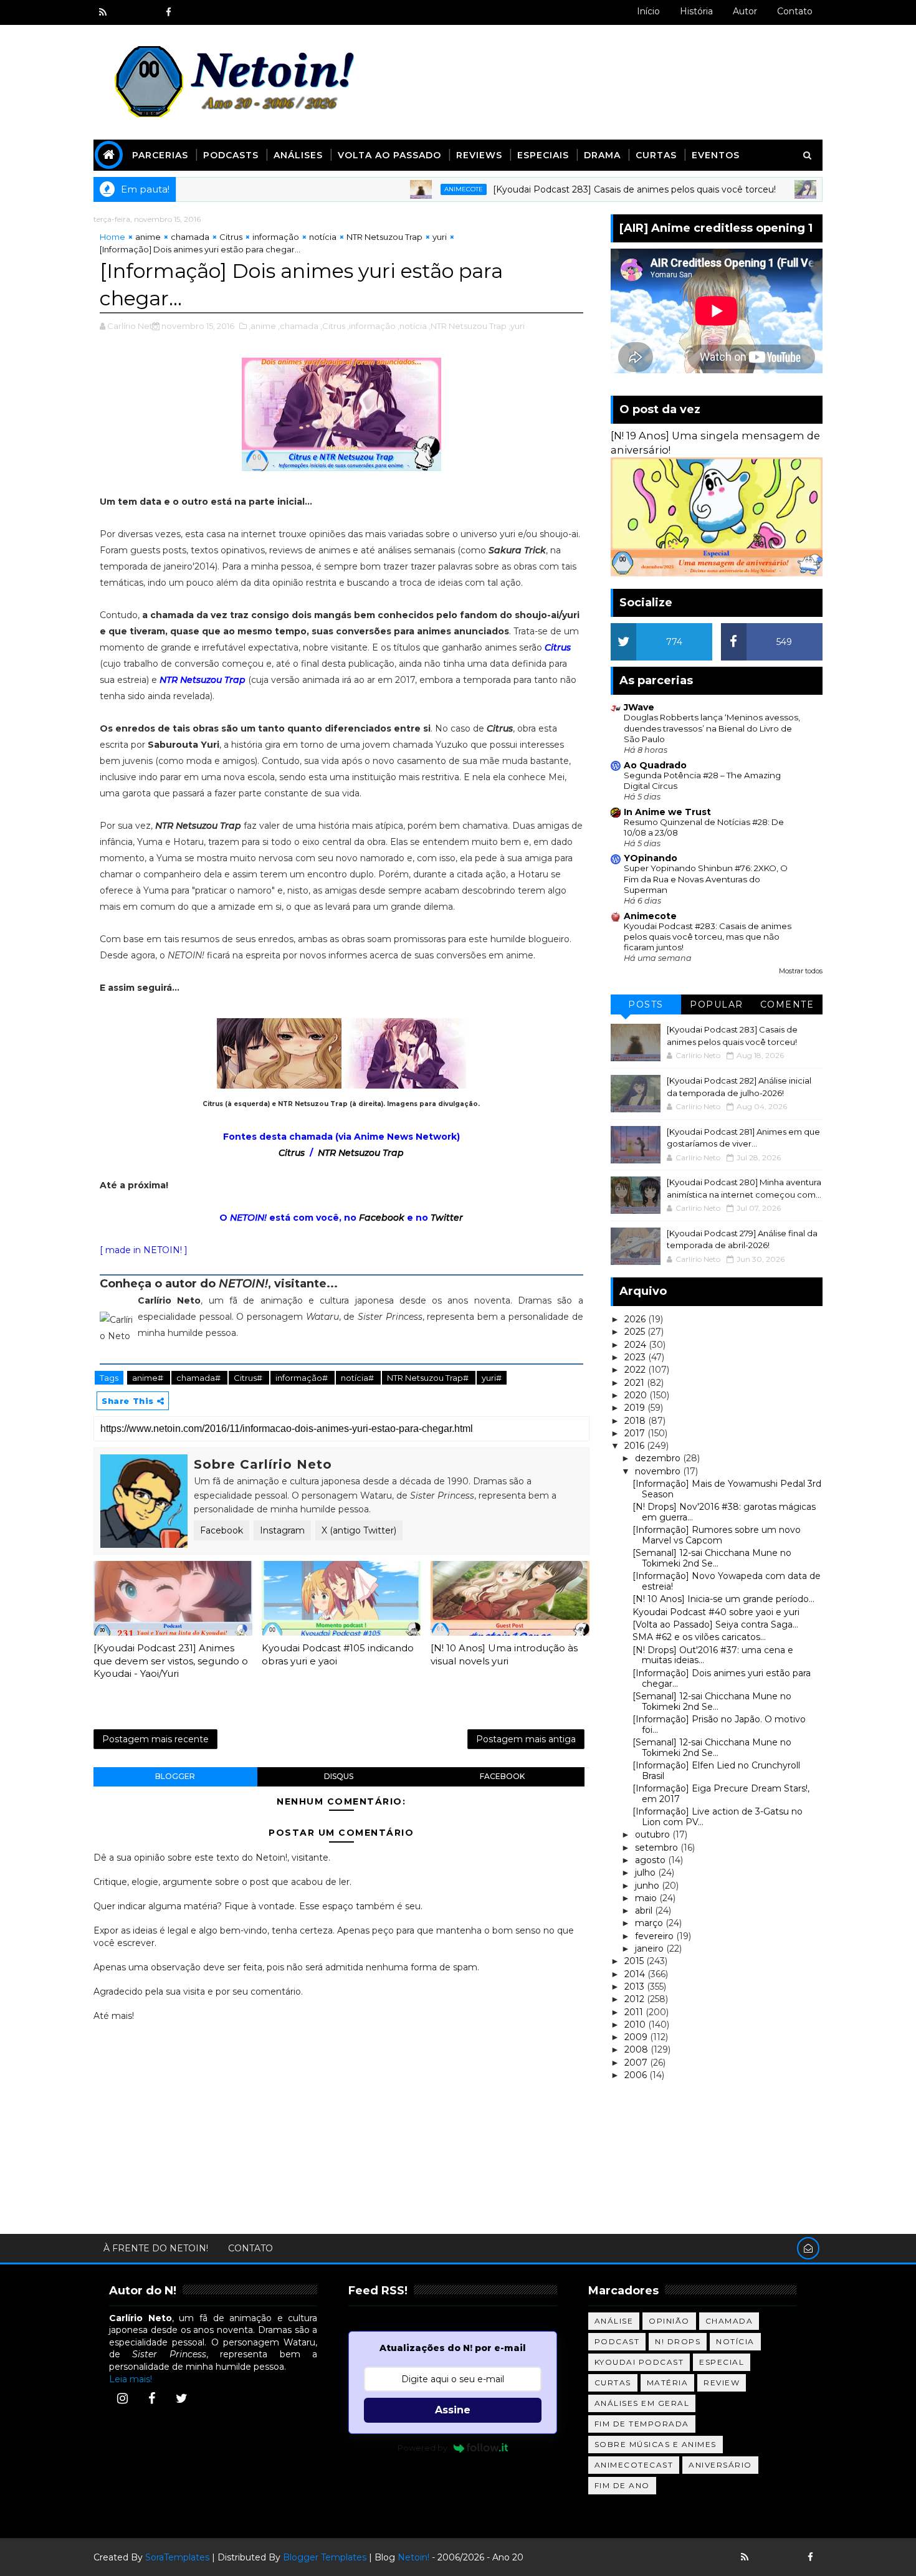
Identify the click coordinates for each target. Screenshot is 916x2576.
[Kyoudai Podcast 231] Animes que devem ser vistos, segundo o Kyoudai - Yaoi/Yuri (171, 1661)
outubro (654, 1834)
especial (722, 2362)
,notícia (412, 326)
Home (112, 237)
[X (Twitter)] (181, 2398)
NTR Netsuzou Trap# (429, 1378)
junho (648, 1886)
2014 (636, 1974)
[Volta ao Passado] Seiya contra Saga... (715, 1624)
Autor (745, 11)
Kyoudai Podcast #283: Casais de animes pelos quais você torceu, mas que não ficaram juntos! (708, 937)
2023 (636, 1357)
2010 (636, 2025)
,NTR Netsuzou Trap (468, 326)
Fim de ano (622, 2485)
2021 (636, 1383)
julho (646, 1872)
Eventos (716, 155)
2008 (637, 2049)
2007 (637, 2063)
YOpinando (651, 858)
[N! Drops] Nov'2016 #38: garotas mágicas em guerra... (724, 1512)
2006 (637, 2075)
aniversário (720, 2465)
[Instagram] (122, 2398)
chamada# (199, 1378)
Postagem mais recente (155, 1739)
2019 (636, 1408)
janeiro (651, 1949)
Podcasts (231, 155)
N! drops (678, 2341)
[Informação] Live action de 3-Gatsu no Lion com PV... (718, 1817)
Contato (795, 11)
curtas (613, 2383)
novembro (659, 1471)
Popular (717, 1004)
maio (647, 1898)
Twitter (447, 1218)
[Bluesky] (766, 2557)
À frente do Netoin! (156, 2248)
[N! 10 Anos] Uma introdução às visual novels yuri (504, 1654)
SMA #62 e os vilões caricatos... (699, 1637)
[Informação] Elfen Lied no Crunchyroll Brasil (716, 1771)
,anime (262, 326)
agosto (651, 1860)
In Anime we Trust (667, 812)
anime (148, 237)
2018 (636, 1421)
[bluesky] (125, 12)
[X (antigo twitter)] (146, 12)
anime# (149, 1378)
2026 (636, 1319)
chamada (190, 237)
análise (614, 2321)
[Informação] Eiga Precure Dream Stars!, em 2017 (721, 1794)
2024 (637, 1345)
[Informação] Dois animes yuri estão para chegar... (722, 1678)
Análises (298, 155)
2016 (636, 1446)
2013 (636, 1987)
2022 (636, 1370)
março (650, 1923)
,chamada (298, 326)
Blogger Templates (325, 2557)
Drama (602, 155)
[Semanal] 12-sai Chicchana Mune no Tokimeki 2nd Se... (712, 1558)
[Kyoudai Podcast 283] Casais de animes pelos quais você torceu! (581, 189)
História (696, 11)
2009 (637, 2037)
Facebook (382, 1218)
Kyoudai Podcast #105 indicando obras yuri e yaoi (338, 1654)
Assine (453, 2410)
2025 (636, 1332)
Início (648, 11)
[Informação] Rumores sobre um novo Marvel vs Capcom (717, 1535)
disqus (339, 1776)
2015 (635, 1961)
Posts (646, 1004)
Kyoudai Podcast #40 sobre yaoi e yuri (716, 1612)
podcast (617, 2341)
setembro (658, 1848)
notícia (323, 237)
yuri (440, 237)
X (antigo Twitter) (359, 1530)
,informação (371, 326)
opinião (669, 2321)
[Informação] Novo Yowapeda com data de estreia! (727, 1581)
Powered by (422, 2448)
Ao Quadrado (655, 765)
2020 (637, 1395)
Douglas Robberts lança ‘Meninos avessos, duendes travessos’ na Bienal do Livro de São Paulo (712, 728)
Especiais (543, 155)
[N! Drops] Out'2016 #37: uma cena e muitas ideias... (713, 1655)
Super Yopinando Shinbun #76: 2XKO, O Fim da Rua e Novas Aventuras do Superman (706, 879)
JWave (639, 707)
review (722, 2383)
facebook (502, 1776)
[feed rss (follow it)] (103, 12)
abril (645, 1911)
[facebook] (168, 12)
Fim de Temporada (642, 2424)
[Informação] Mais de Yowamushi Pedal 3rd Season (727, 1489)
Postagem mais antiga (526, 1739)
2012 (636, 1999)
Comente (787, 1004)
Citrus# (249, 1378)
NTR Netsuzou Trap (384, 237)
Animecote (410, 189)
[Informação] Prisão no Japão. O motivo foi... (719, 1724)
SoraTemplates (177, 2557)
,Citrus (333, 326)
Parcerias (160, 155)
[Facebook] (152, 2398)
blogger (175, 1776)
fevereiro (656, 1936)
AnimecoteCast (634, 2465)
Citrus (231, 237)
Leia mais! (131, 2379)
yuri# (492, 1378)
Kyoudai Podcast (639, 2362)
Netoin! (413, 2557)
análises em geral (642, 2403)
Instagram (282, 1530)
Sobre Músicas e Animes (656, 2444)
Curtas (656, 155)
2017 (636, 1433)
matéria (668, 2383)
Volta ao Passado (389, 155)
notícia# (358, 1378)
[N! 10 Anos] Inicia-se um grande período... (723, 1599)
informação (276, 237)
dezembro (659, 1458)
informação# (303, 1378)
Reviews (479, 155)
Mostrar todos (801, 971)
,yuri (517, 326)
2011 (635, 2012)
